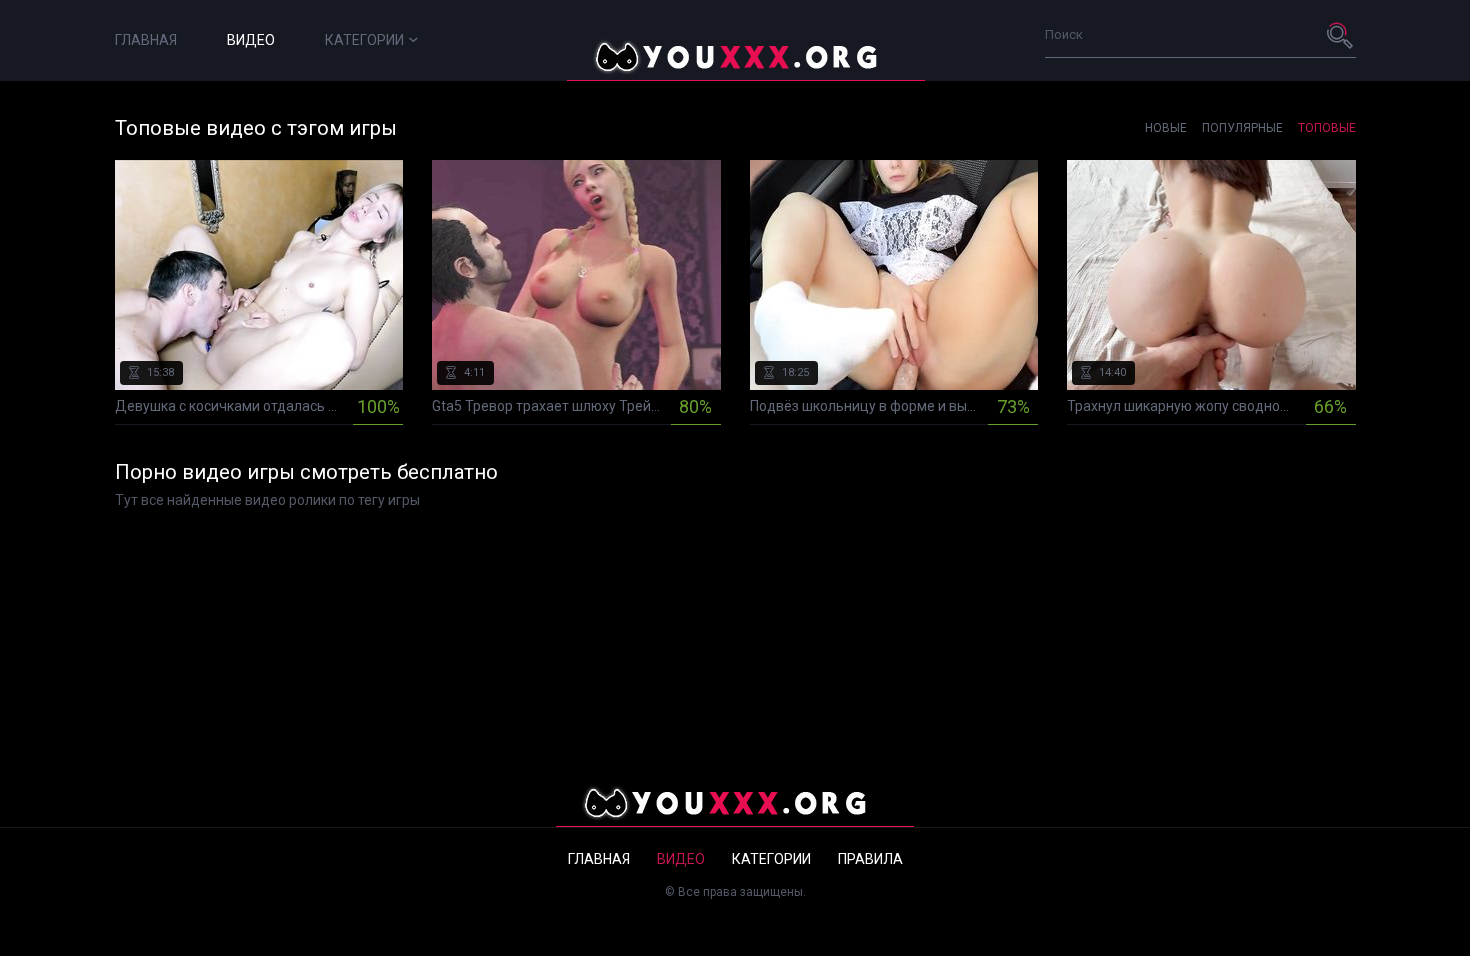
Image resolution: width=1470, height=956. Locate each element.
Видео (251, 40)
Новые (1166, 128)
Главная (146, 40)
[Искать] (1341, 35)
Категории (364, 40)
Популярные (1242, 128)
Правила (870, 859)
